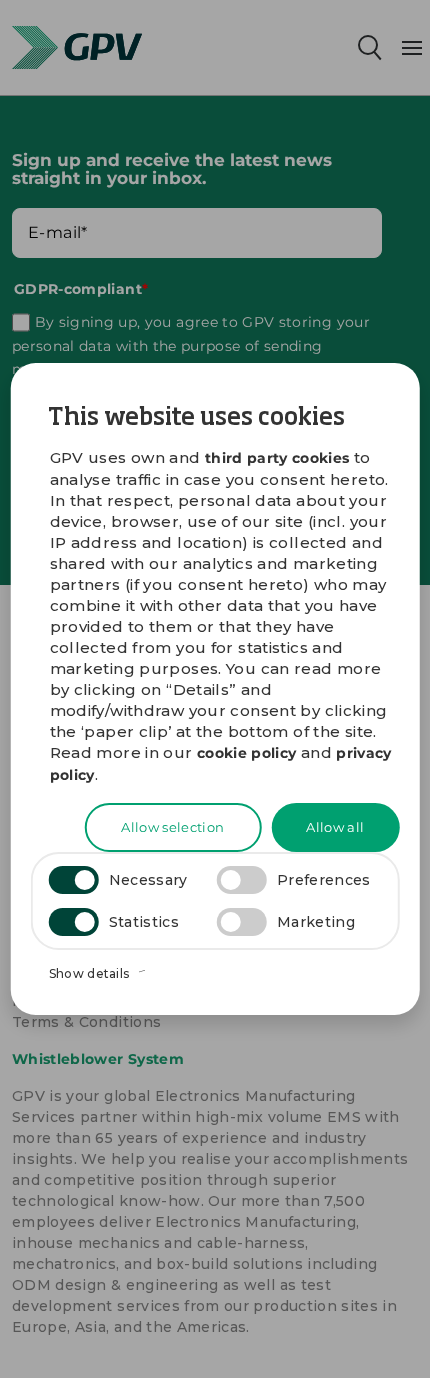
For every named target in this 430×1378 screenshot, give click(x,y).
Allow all (335, 827)
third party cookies (277, 458)
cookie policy (247, 753)
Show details (91, 973)
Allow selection (172, 827)
